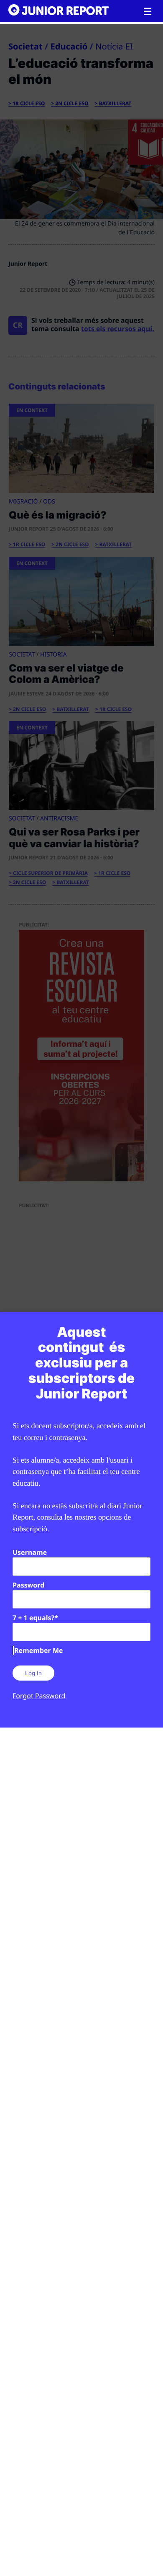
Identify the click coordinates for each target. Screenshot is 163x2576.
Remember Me (38, 1650)
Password (28, 1585)
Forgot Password (39, 1696)
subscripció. (31, 1529)
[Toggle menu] (148, 12)
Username (30, 1552)
